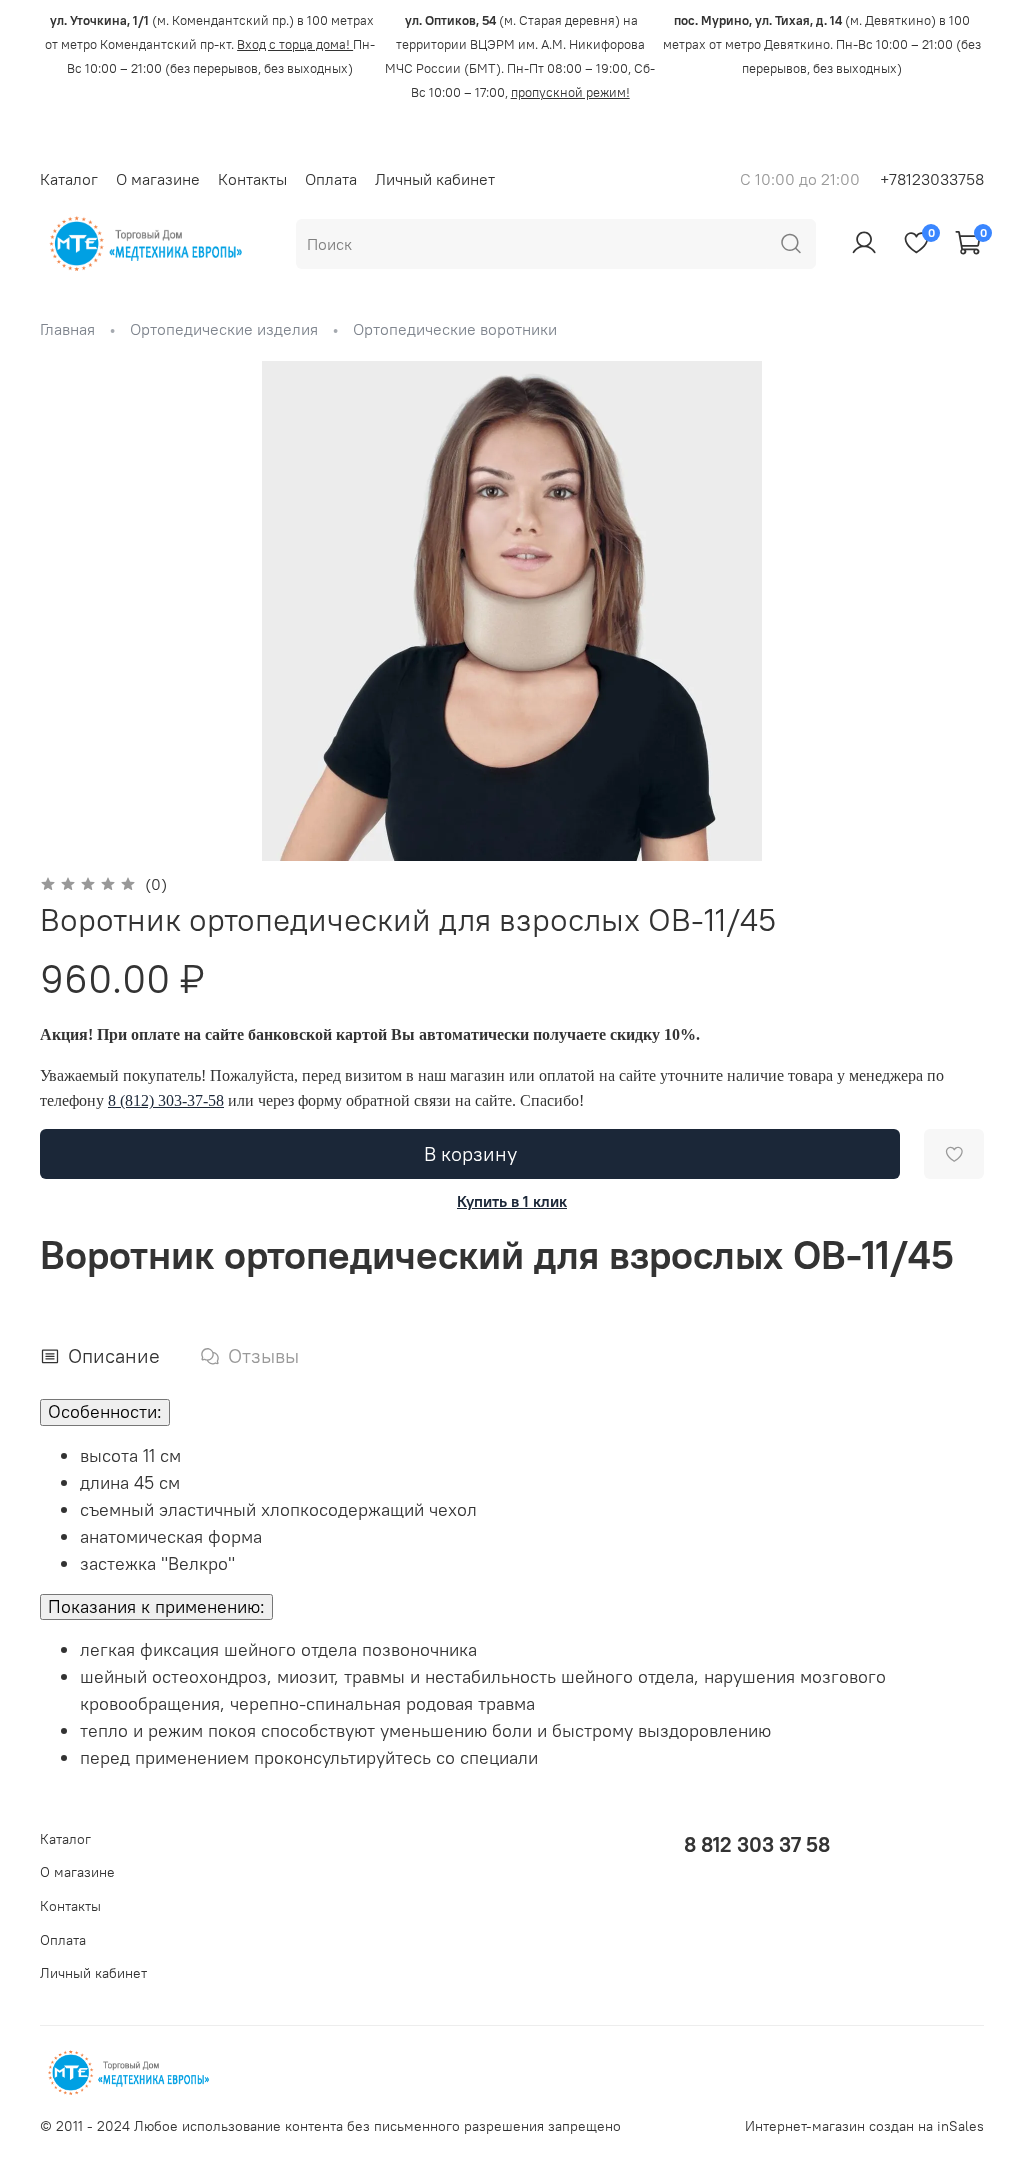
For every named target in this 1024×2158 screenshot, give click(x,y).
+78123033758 (932, 179)
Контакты (252, 179)
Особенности (105, 1411)
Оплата (331, 179)
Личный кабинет (435, 179)
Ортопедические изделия (224, 329)
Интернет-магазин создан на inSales (864, 2126)
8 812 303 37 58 (757, 1844)
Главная (67, 329)
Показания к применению (156, 1606)
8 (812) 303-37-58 (166, 1100)
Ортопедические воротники (455, 329)
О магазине (158, 179)
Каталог (69, 179)
